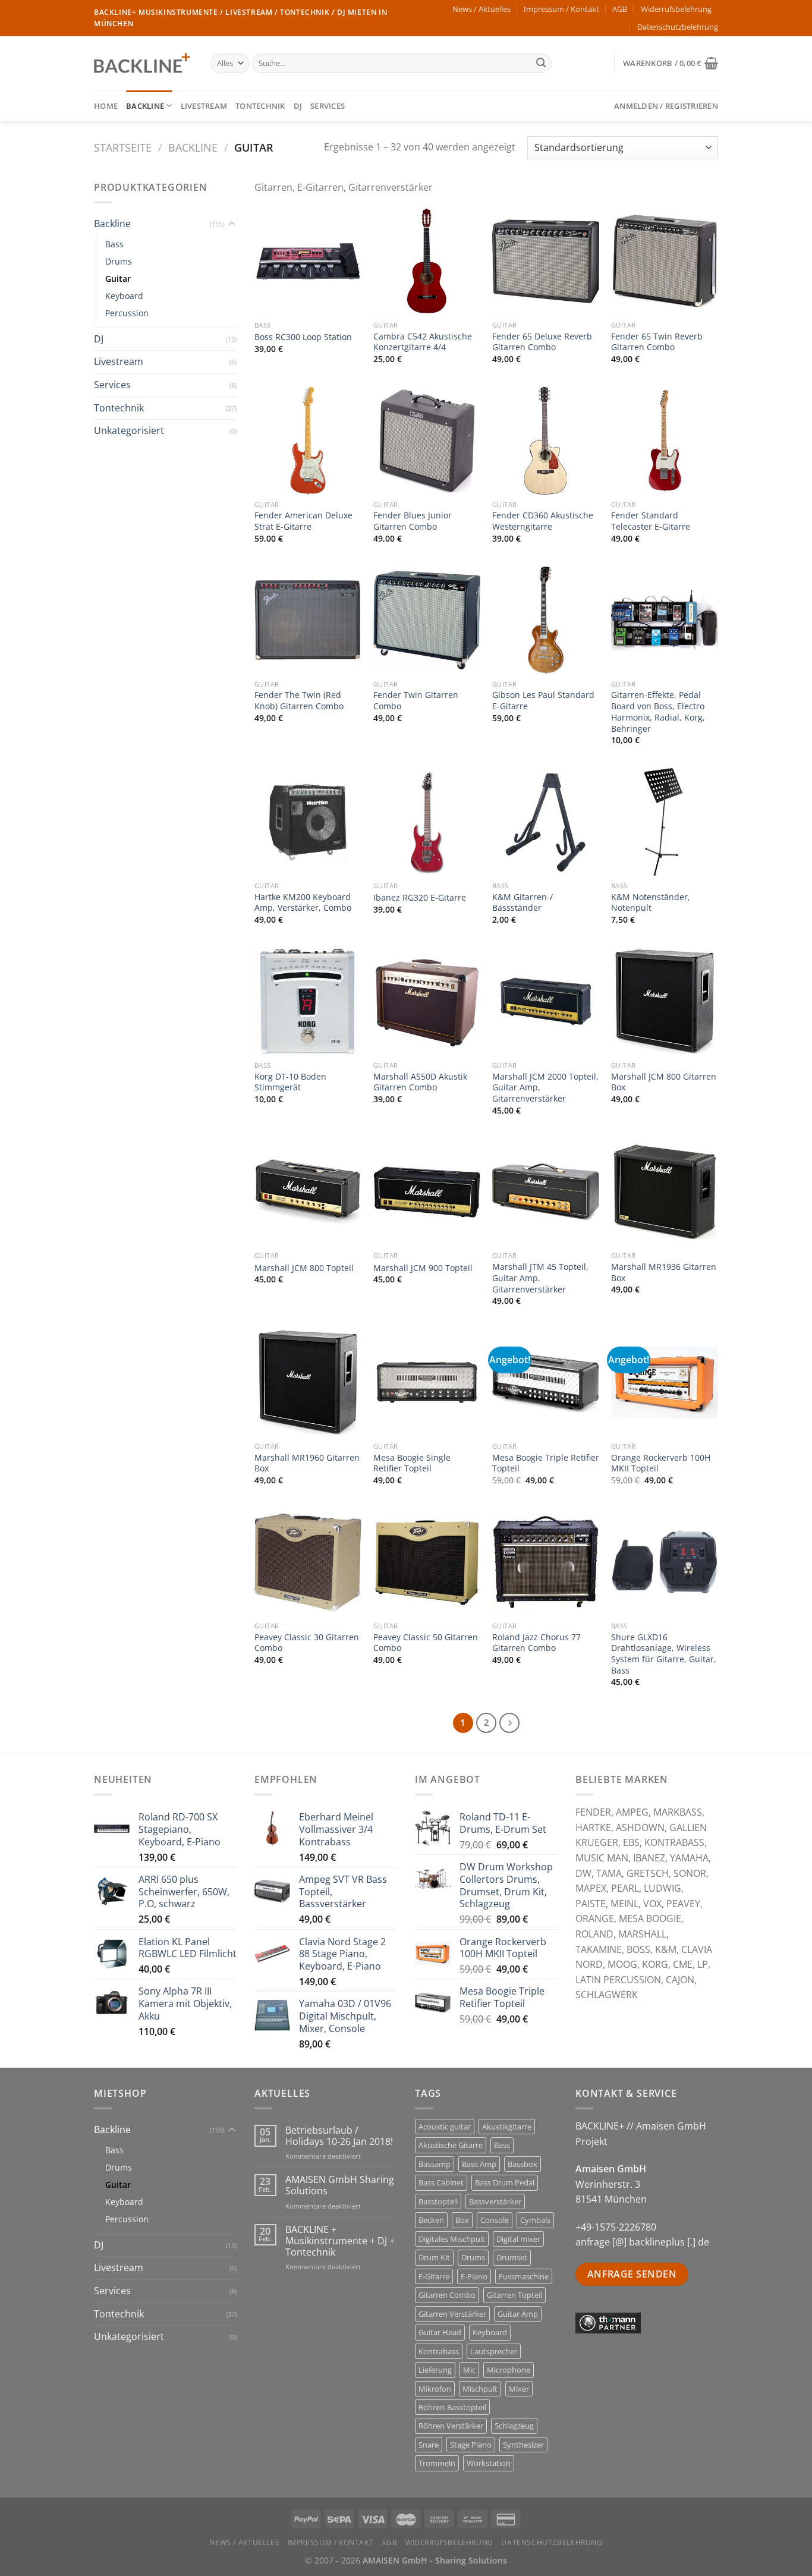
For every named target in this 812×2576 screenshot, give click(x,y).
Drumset (512, 2257)
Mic (469, 2370)
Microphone (509, 2370)
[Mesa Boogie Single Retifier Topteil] (427, 1382)
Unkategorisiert (129, 430)
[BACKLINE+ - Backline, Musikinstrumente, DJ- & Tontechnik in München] (143, 63)
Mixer (519, 2389)
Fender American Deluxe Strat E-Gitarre (303, 521)
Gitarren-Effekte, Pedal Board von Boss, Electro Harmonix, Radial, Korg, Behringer (658, 712)
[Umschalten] (232, 224)
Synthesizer (523, 2445)
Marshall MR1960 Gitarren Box (307, 1463)
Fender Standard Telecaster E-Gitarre (651, 521)
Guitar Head (440, 2332)
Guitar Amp (518, 2314)
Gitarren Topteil (514, 2295)
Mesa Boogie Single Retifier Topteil (412, 1463)
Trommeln (437, 2463)
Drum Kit (434, 2257)
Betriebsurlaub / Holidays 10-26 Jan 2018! (339, 2136)
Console (495, 2220)
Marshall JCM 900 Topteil (423, 1268)
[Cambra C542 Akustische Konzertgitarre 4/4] (427, 261)
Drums (119, 261)
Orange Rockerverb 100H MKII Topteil (661, 1463)
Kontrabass (439, 2351)
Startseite (123, 147)
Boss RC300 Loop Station (303, 337)
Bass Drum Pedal (505, 2182)
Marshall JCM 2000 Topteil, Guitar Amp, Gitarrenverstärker (545, 1088)
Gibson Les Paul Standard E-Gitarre (543, 701)
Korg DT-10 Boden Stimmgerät (290, 1082)
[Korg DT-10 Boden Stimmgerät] (308, 1001)
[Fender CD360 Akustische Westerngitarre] (546, 441)
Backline (145, 106)
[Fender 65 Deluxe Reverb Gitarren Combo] (546, 261)
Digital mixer (518, 2239)
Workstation (489, 2463)
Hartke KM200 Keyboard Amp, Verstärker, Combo (303, 903)
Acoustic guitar (445, 2127)
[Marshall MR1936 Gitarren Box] (665, 1192)
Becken (431, 2220)
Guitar (118, 279)
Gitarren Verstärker (452, 2314)
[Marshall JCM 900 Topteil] (427, 1192)
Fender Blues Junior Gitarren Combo (413, 521)
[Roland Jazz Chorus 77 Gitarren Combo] (546, 1562)
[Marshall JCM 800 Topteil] (308, 1192)
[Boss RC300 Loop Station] (308, 261)
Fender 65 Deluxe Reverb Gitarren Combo (542, 342)
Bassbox (523, 2164)
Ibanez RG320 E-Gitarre (420, 898)
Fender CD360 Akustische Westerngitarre (543, 521)
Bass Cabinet (441, 2182)
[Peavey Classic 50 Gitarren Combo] (427, 1562)
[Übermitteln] (541, 64)
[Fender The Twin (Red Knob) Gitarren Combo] (308, 620)
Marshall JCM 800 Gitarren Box (664, 1082)
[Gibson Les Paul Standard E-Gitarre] (546, 620)
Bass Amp (479, 2164)
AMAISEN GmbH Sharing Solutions (340, 2185)
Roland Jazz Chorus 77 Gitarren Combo (536, 1643)
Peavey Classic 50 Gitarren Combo (426, 1643)
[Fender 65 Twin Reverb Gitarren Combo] (665, 261)
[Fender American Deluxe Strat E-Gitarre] (308, 441)
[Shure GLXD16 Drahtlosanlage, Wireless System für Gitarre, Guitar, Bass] (665, 1562)
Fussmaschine (524, 2276)
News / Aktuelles (481, 9)
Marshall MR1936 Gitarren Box (664, 1273)
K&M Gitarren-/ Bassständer (523, 903)
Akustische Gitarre (451, 2145)
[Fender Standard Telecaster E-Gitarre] (665, 441)
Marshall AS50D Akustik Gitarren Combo (420, 1082)
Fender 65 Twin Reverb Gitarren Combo (657, 342)
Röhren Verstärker (451, 2426)
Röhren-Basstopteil (452, 2407)
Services (328, 106)
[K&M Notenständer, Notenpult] (665, 822)
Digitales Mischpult (452, 2239)
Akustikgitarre (507, 2127)
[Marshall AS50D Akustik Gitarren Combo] (427, 1001)
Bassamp (435, 2164)
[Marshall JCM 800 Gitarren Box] (665, 1001)
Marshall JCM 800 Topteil (304, 1268)
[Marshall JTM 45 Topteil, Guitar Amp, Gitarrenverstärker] (546, 1192)
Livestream (204, 106)
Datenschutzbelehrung (678, 27)
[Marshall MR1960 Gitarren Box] (308, 1382)
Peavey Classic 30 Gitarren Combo (307, 1643)
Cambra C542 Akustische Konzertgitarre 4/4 (423, 342)
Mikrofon (435, 2389)
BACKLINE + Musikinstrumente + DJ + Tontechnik (340, 2241)
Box (462, 2220)
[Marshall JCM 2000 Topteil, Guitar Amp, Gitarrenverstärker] (546, 1001)
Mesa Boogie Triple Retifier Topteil (546, 1463)
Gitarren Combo (447, 2295)
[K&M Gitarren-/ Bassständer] (546, 822)
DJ (298, 106)
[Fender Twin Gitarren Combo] (427, 620)
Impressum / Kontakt (561, 9)
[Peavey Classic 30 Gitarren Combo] (308, 1562)
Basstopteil (438, 2201)
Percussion (127, 313)
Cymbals (535, 2220)
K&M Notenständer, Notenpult (651, 903)
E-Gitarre (434, 2276)
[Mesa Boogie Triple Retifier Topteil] (546, 1382)
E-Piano (474, 2276)
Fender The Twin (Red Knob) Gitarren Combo (299, 701)
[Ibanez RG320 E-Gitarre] (427, 822)
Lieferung (435, 2370)
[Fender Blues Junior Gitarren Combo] (427, 441)
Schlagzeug (514, 2426)
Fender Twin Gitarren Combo (416, 701)
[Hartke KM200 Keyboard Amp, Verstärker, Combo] (308, 822)
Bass (114, 244)
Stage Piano (471, 2445)
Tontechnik (260, 106)
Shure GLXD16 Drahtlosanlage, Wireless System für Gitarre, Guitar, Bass (664, 1654)
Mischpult (480, 2389)
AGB (620, 9)
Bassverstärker (495, 2201)
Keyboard (124, 296)
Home (106, 106)
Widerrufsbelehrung (676, 9)
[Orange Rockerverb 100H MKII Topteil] (665, 1382)
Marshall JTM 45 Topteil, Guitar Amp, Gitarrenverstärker (540, 1278)
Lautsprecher (494, 2351)
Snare (429, 2445)
